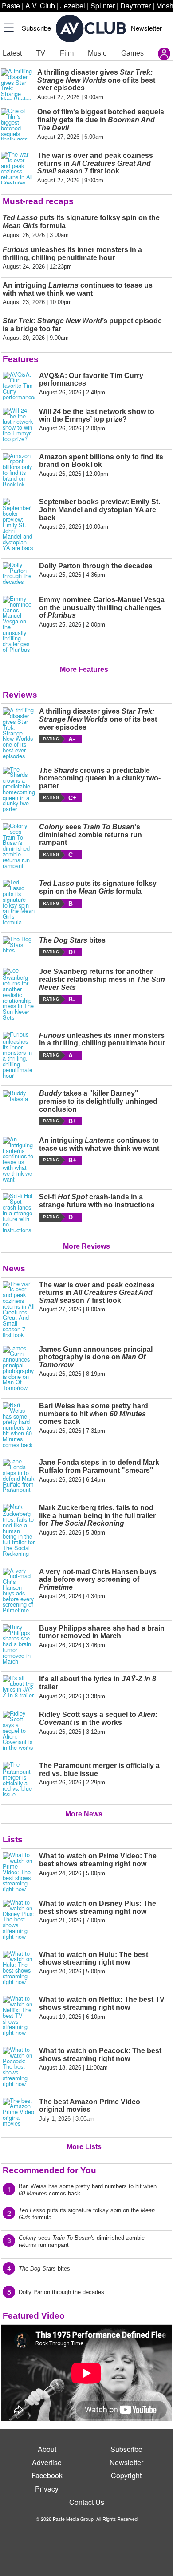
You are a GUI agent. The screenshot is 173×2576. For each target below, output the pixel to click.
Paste (11, 6)
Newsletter (146, 28)
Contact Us (87, 2502)
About (47, 2449)
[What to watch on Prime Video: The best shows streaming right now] (19, 1872)
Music (97, 53)
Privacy (47, 2489)
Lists (13, 1839)
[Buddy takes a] (19, 1107)
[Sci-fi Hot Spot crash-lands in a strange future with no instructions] (19, 1213)
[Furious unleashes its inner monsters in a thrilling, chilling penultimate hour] (19, 1055)
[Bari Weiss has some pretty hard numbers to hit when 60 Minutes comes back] (19, 1425)
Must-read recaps (38, 201)
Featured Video (34, 2316)
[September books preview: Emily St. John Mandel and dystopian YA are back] (19, 524)
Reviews (20, 695)
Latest (12, 53)
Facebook (47, 2475)
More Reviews (86, 1246)
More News (84, 1814)
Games (132, 53)
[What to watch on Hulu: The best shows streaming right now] (19, 1968)
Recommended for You (49, 2170)
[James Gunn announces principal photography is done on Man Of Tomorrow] (19, 1368)
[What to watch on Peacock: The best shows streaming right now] (19, 2067)
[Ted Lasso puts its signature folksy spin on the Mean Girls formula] (19, 902)
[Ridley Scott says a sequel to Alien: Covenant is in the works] (19, 1731)
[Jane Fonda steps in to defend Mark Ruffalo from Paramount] (19, 1476)
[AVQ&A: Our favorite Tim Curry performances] (19, 386)
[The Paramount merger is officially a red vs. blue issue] (19, 1780)
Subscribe (36, 28)
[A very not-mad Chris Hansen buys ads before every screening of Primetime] (19, 1591)
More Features (84, 669)
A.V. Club (40, 6)
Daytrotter (136, 6)
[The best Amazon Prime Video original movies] (19, 2114)
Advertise (47, 2462)
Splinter (103, 6)
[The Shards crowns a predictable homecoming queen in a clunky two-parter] (19, 789)
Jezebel (73, 6)
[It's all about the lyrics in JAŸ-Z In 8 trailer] (19, 1687)
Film (67, 53)
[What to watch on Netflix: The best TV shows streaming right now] (19, 2016)
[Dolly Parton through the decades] (19, 573)
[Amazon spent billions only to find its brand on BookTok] (19, 470)
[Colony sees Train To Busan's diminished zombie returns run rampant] (19, 846)
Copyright (126, 2475)
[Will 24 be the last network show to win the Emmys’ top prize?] (19, 425)
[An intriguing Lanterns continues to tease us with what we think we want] (19, 1159)
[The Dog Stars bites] (19, 947)
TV (41, 53)
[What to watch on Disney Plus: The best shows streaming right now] (19, 1920)
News (14, 1268)
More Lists (84, 2147)
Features (21, 359)
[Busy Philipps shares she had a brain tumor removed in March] (19, 1644)
